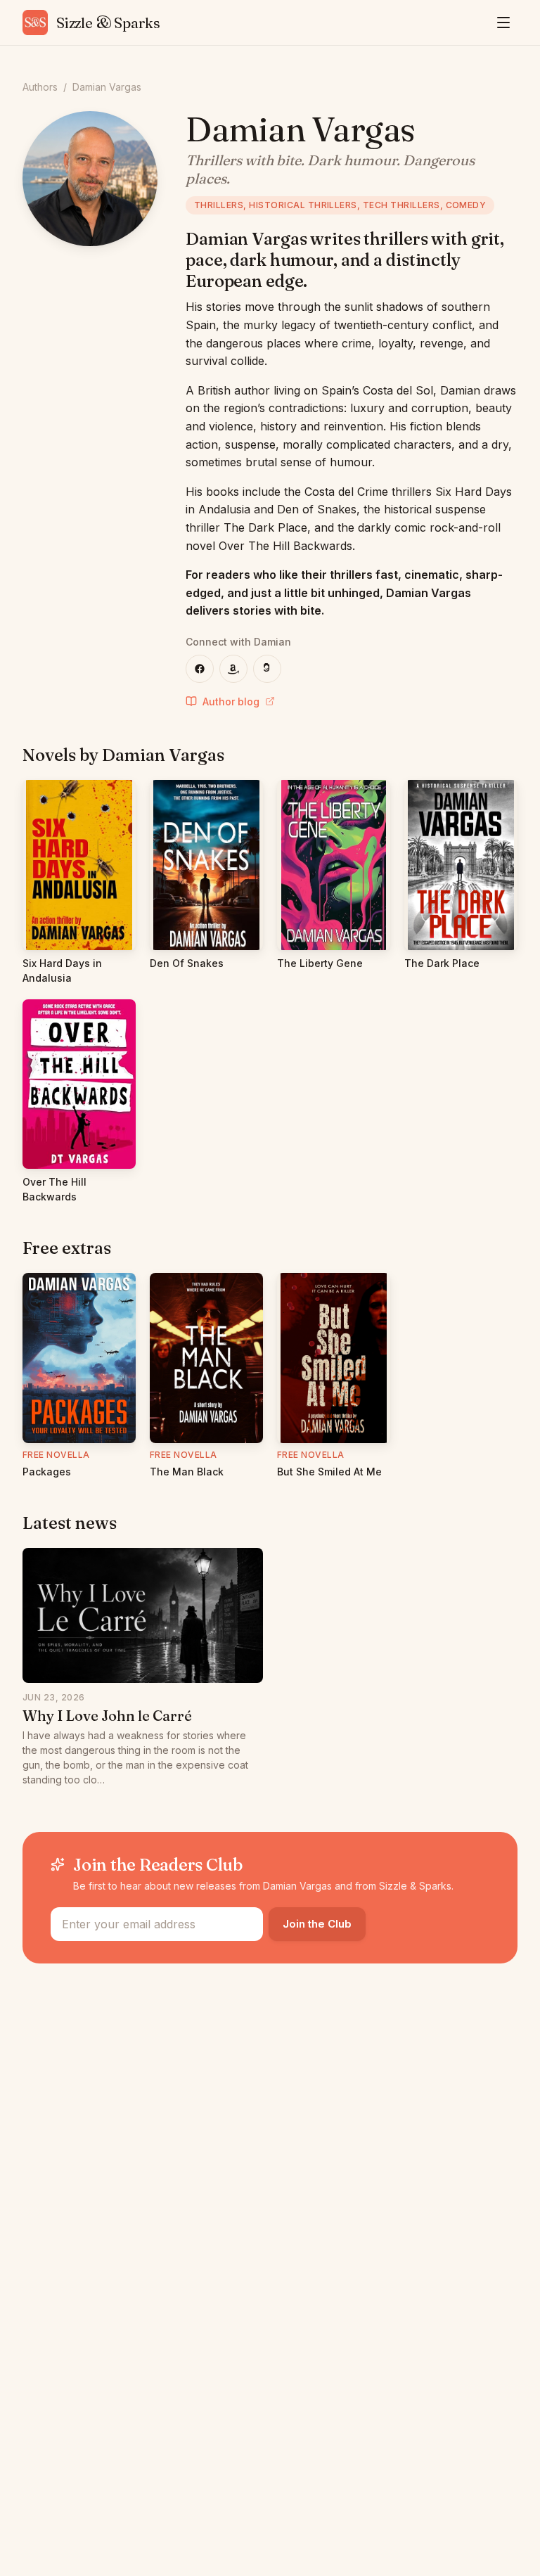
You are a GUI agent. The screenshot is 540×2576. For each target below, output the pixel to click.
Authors (40, 87)
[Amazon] (233, 669)
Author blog (231, 701)
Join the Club (317, 1924)
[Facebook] (200, 669)
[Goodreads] (267, 669)
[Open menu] (503, 23)
